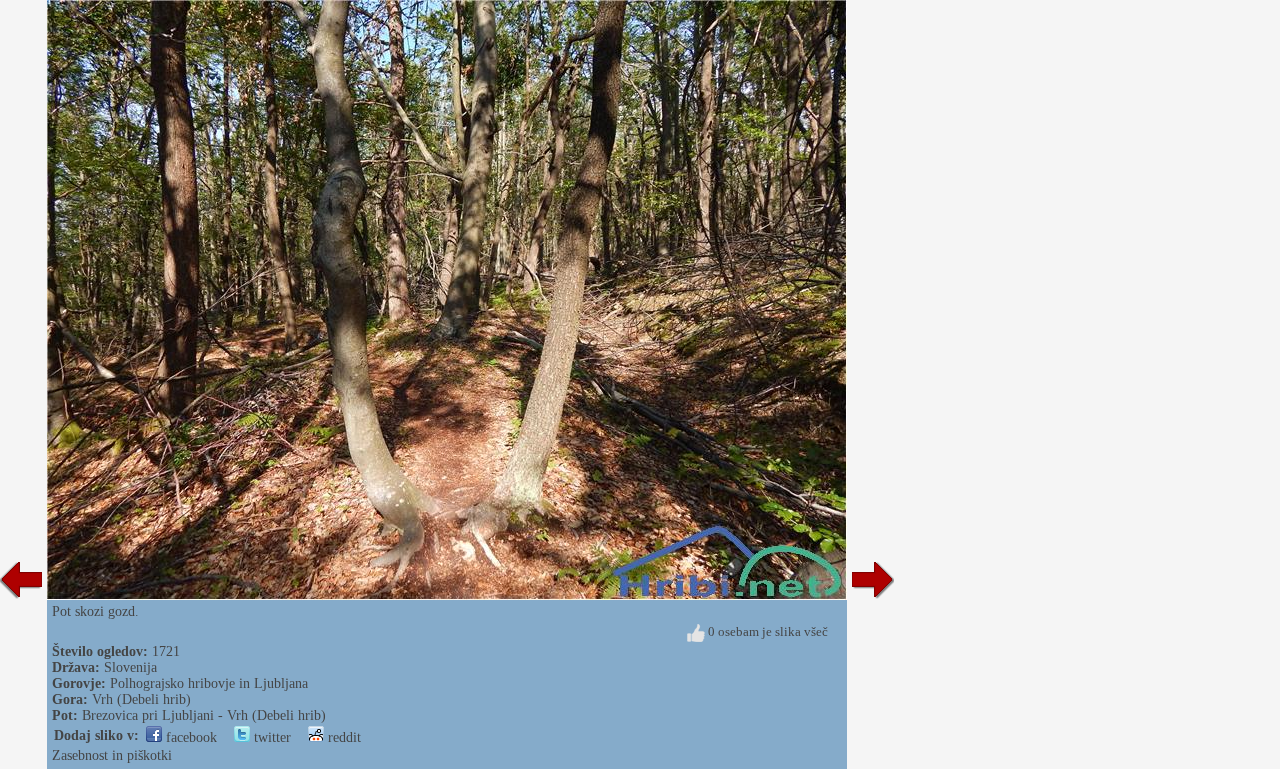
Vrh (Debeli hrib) (141, 699)
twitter (270, 737)
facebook (189, 737)
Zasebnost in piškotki (112, 755)
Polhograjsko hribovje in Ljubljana (209, 683)
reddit (342, 737)
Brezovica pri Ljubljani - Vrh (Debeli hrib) (204, 715)
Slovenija (130, 667)
